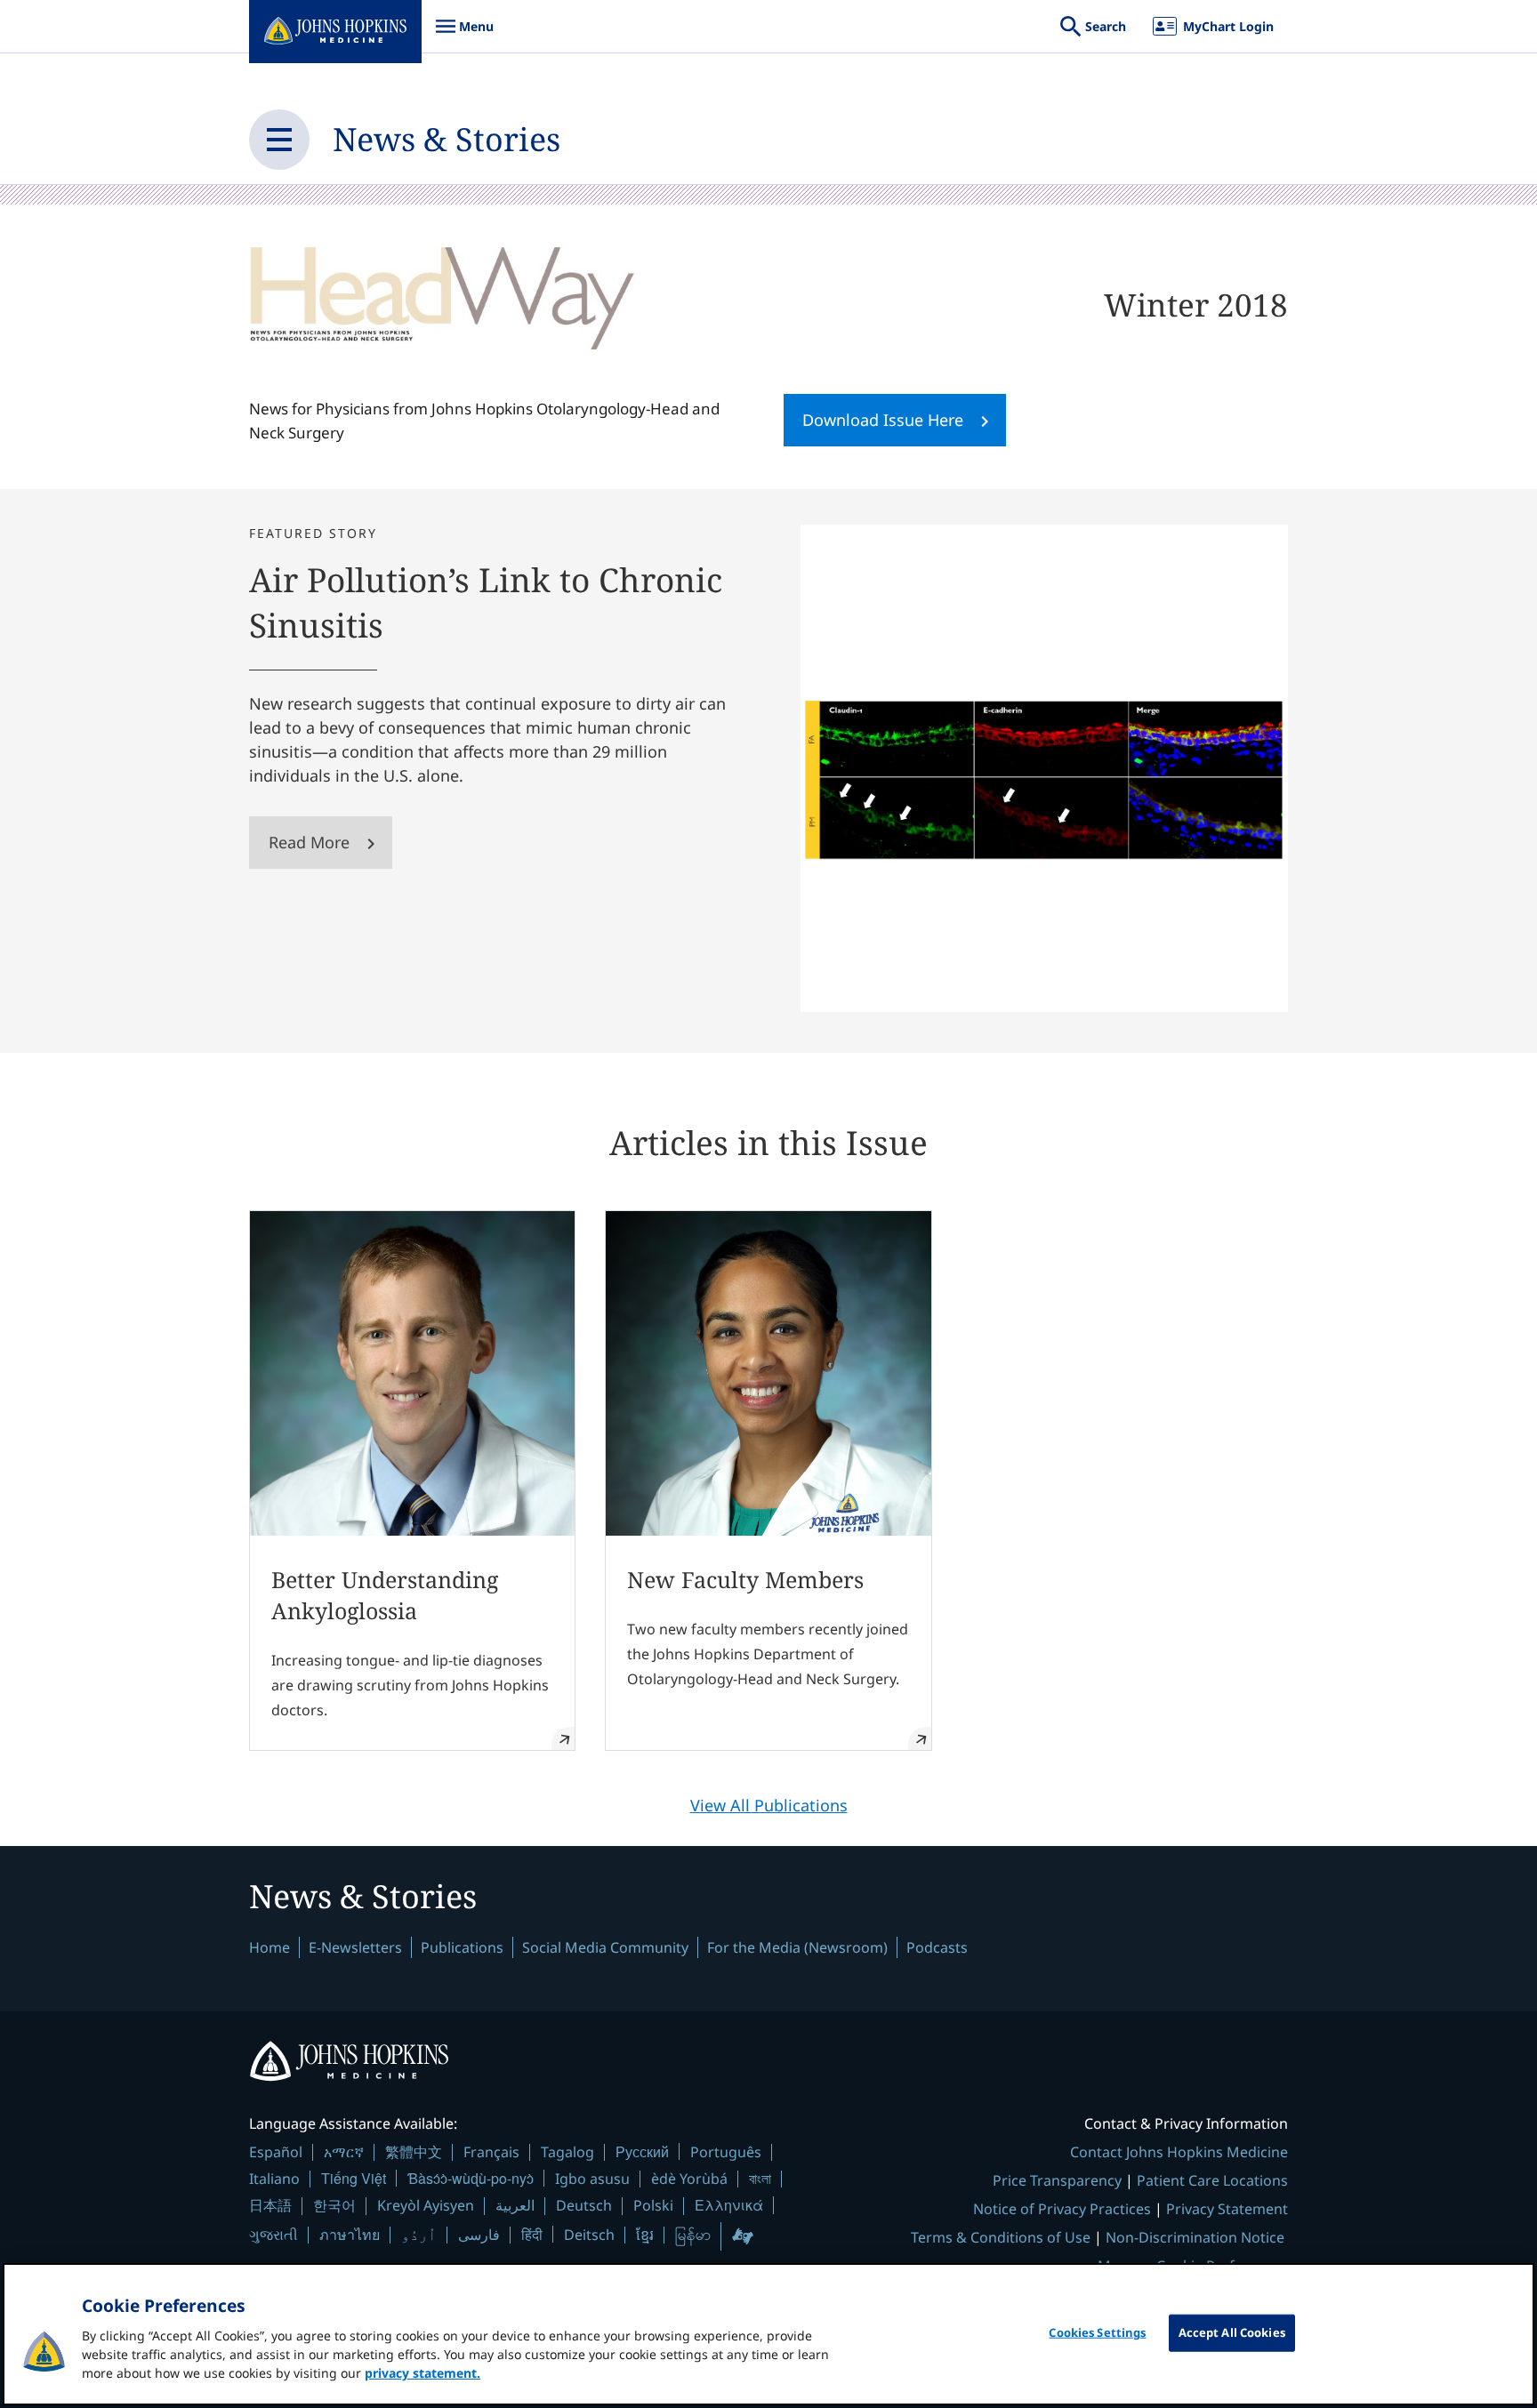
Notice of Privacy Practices (1062, 2209)
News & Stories (447, 139)
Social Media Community (605, 1947)
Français (491, 2152)
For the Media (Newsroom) (797, 1947)
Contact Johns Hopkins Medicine (1179, 2152)
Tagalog (567, 2152)
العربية (515, 2205)
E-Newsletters (355, 1947)
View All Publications (769, 1805)
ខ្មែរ (645, 2235)
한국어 (334, 2205)
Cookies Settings (1097, 2332)
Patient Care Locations (1212, 2180)
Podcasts (937, 1947)
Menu (464, 35)
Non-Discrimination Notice (1195, 2237)
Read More (309, 842)
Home (270, 1947)
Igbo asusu (592, 2179)
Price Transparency (1057, 2180)
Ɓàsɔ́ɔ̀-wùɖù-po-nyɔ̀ (471, 2178)
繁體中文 (414, 2152)
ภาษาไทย (350, 2235)
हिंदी (532, 2234)
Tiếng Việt (354, 2178)
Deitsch (589, 2235)
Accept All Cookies (1232, 2332)
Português (726, 2152)
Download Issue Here (883, 420)
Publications (462, 1947)
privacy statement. (422, 2373)
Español (276, 2152)
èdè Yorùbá (689, 2179)
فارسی (479, 2235)
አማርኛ (344, 2152)
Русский (642, 2151)
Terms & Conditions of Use (1001, 2237)
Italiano (274, 2179)
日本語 (270, 2205)
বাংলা (760, 2179)
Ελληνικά (729, 2205)
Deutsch (584, 2205)
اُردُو (419, 2235)
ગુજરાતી (274, 2235)
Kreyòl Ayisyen (426, 2205)
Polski (653, 2205)
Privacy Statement (1227, 2209)
